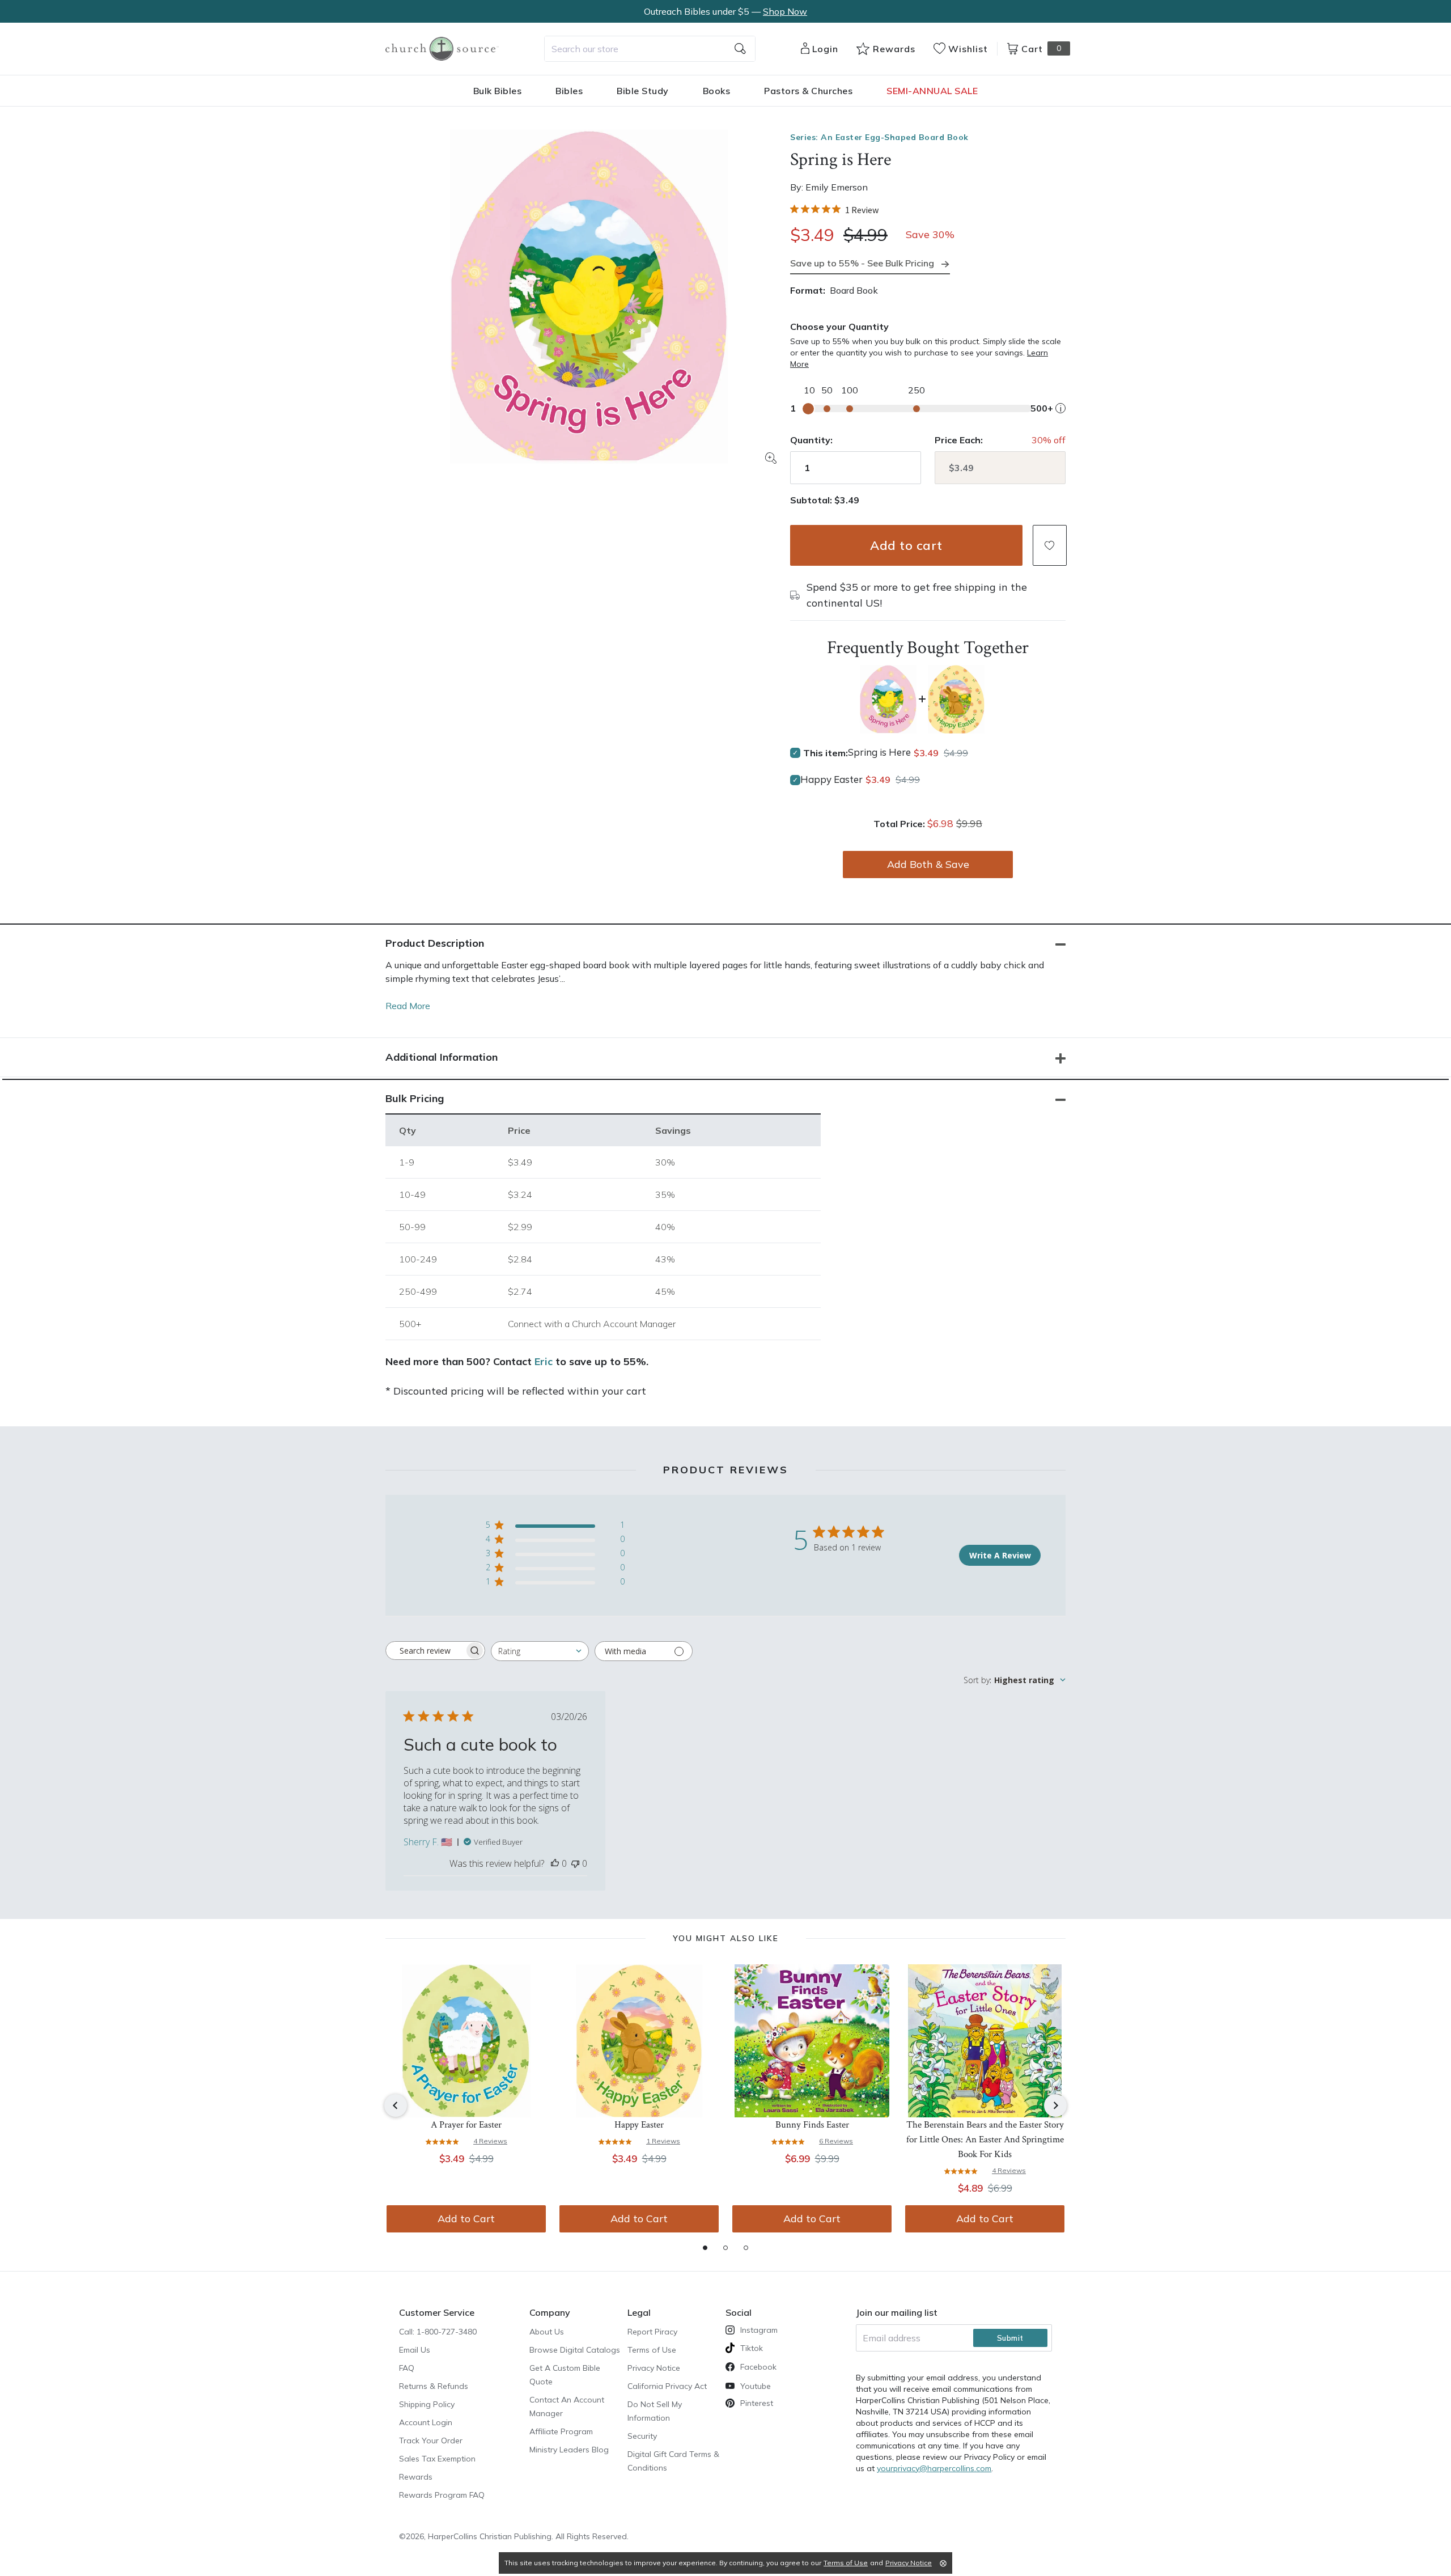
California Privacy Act (667, 2386)
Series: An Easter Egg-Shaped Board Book (879, 137)
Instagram (759, 2330)
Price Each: (959, 440)
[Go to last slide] (396, 2105)
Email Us (415, 2350)
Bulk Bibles (498, 91)
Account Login (426, 2422)
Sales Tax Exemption (437, 2459)
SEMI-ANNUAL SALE (932, 91)
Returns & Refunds (434, 2386)
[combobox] (650, 49)
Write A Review (1000, 1555)
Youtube (756, 2386)
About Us (547, 2332)
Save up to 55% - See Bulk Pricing (862, 263)
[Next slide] (1055, 2105)
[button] (1050, 545)
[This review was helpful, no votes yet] (555, 1863)
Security (642, 2436)
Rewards (416, 2477)
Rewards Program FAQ (442, 2495)
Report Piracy (652, 2332)
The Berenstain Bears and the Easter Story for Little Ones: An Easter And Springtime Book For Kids (985, 2139)
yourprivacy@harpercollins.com (934, 2468)
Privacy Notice (654, 2368)
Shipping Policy (427, 2404)
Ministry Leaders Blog (569, 2450)
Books (717, 91)
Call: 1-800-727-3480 (438, 2332)
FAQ (407, 2368)
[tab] (705, 2248)
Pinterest (757, 2403)
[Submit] (740, 49)
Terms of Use (652, 2350)
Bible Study (643, 91)
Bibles (569, 91)
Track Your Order (431, 2441)
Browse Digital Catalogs (575, 2350)
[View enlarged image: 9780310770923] (589, 296)
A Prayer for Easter (466, 2125)
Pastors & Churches (808, 91)
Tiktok (752, 2348)
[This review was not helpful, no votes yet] (575, 1863)
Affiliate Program (561, 2431)
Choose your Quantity (839, 327)
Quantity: (811, 440)
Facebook (758, 2367)
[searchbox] (425, 1651)
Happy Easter (831, 779)
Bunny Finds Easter (812, 2125)
